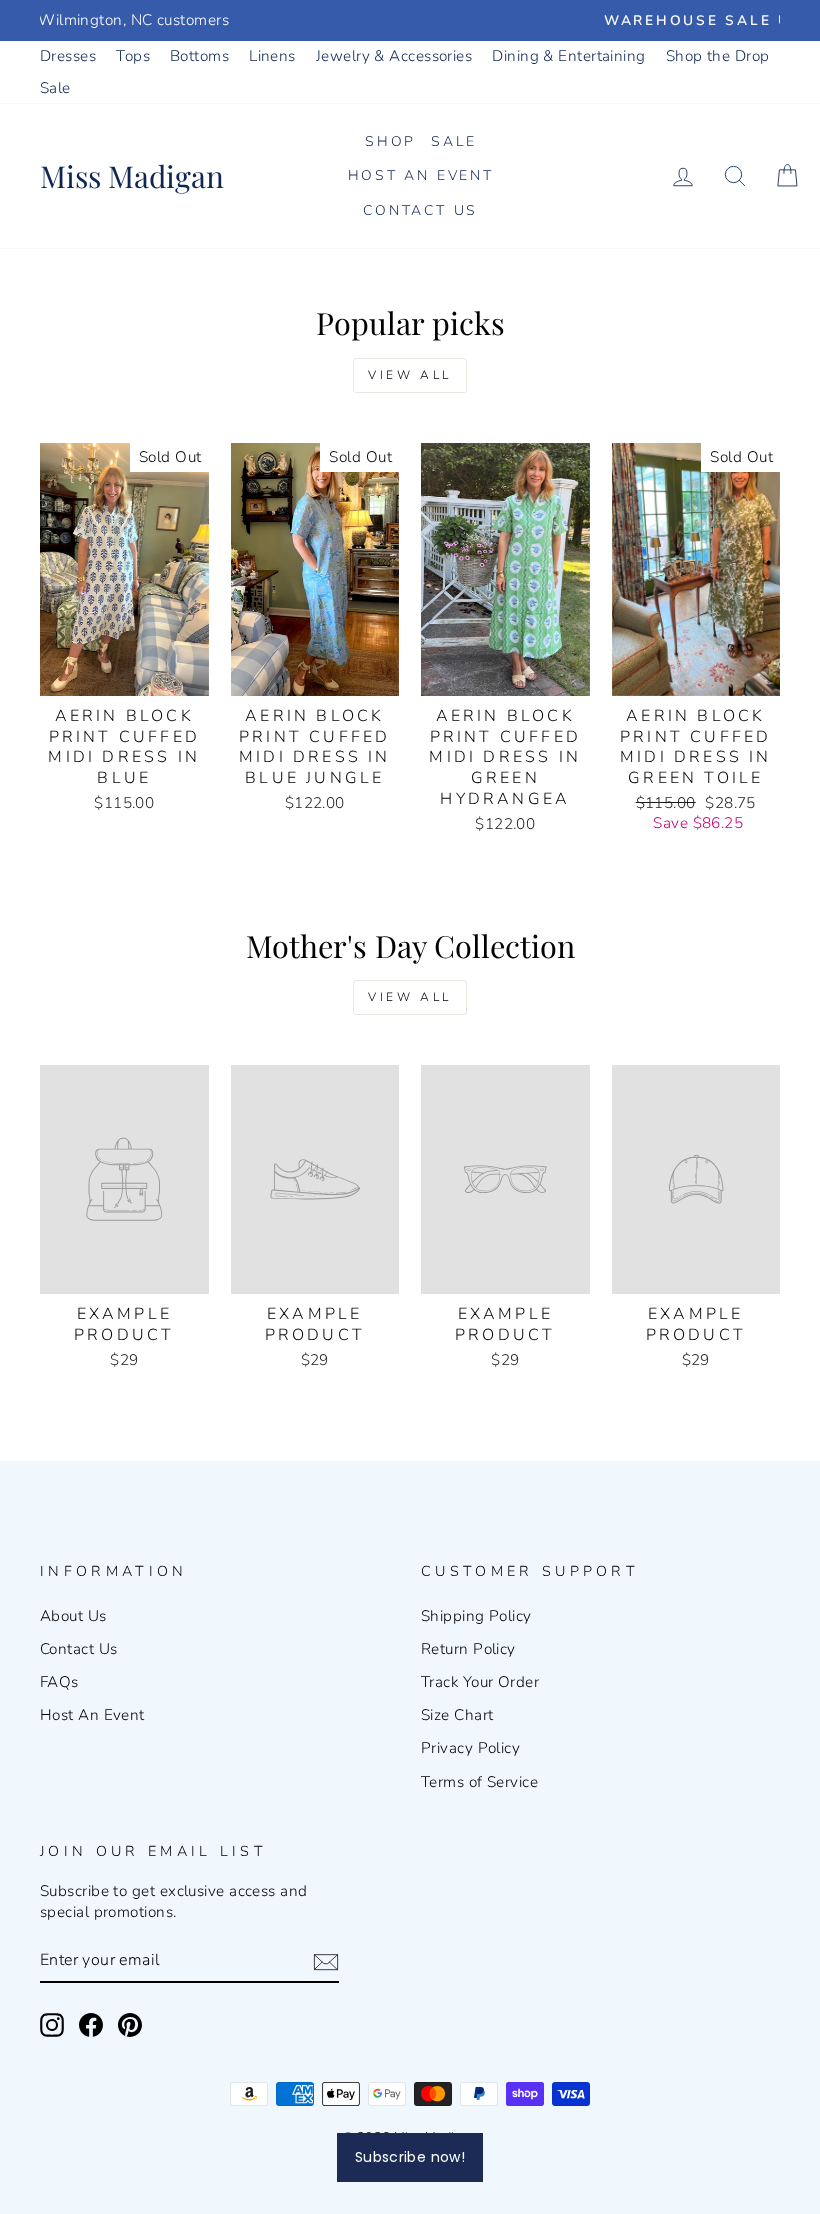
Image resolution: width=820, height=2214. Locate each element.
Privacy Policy (470, 1748)
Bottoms (199, 56)
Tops (133, 56)
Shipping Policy (476, 1616)
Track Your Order (480, 1682)
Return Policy (468, 1649)
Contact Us (420, 210)
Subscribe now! (410, 2157)
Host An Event (92, 1715)
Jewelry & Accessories (394, 56)
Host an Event (421, 175)
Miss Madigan (132, 176)
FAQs (59, 1682)
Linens (272, 56)
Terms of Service (479, 1782)
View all (410, 375)
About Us (73, 1616)
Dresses (68, 56)
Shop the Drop (718, 56)
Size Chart (457, 1715)
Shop (390, 141)
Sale (55, 88)
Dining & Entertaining (568, 56)
